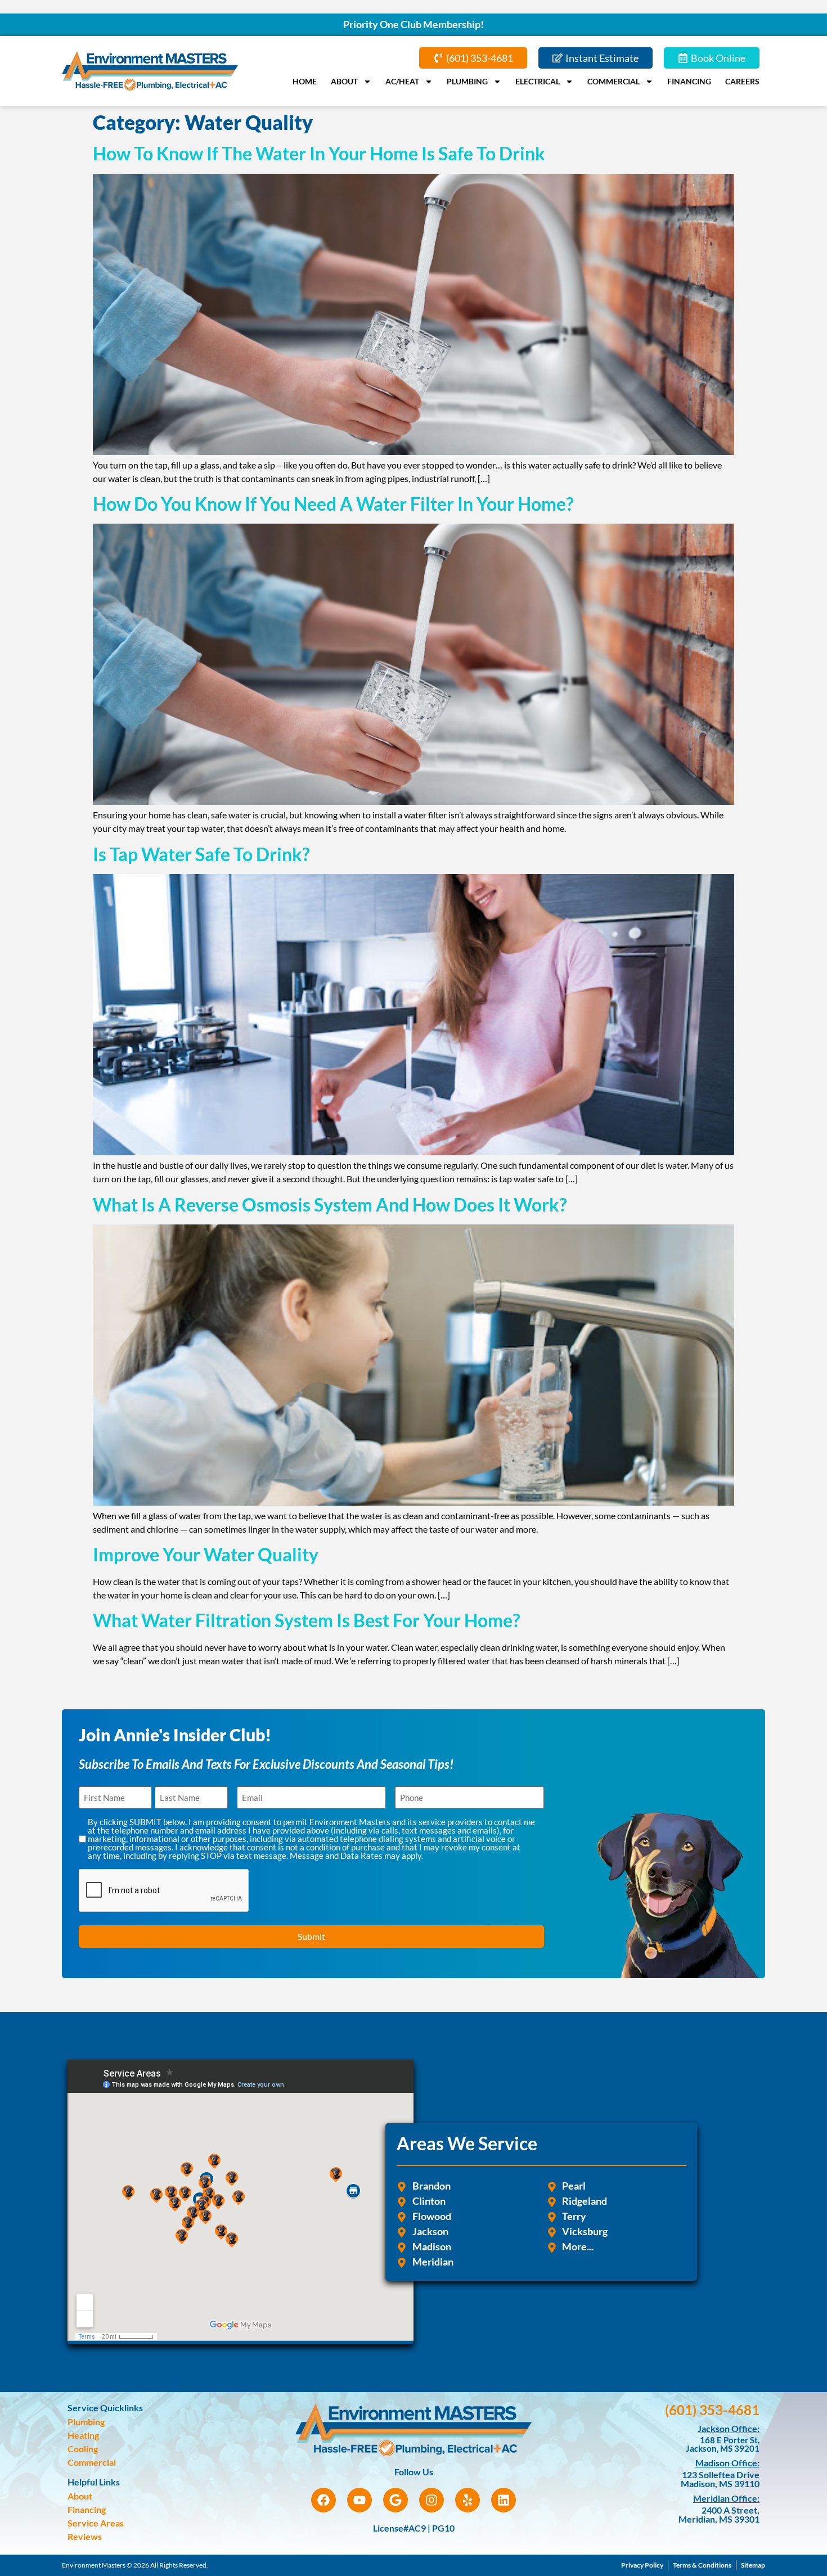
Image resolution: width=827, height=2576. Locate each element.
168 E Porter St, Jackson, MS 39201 (723, 2444)
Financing (689, 81)
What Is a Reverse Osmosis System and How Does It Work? (330, 1204)
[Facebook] (323, 2500)
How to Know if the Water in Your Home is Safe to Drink (319, 153)
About (344, 81)
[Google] (395, 2500)
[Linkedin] (504, 2500)
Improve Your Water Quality (206, 1554)
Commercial (613, 81)
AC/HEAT (402, 81)
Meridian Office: (726, 2498)
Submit (311, 1936)
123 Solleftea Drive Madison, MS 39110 (720, 2479)
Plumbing (467, 81)
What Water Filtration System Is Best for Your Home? (306, 1620)
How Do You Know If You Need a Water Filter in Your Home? (333, 504)
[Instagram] (432, 2500)
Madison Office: (727, 2463)
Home (305, 81)
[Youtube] (359, 2500)
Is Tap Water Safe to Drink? (201, 854)
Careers (742, 81)
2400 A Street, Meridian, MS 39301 (719, 2514)
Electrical (538, 81)
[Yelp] (468, 2500)
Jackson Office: (729, 2428)
